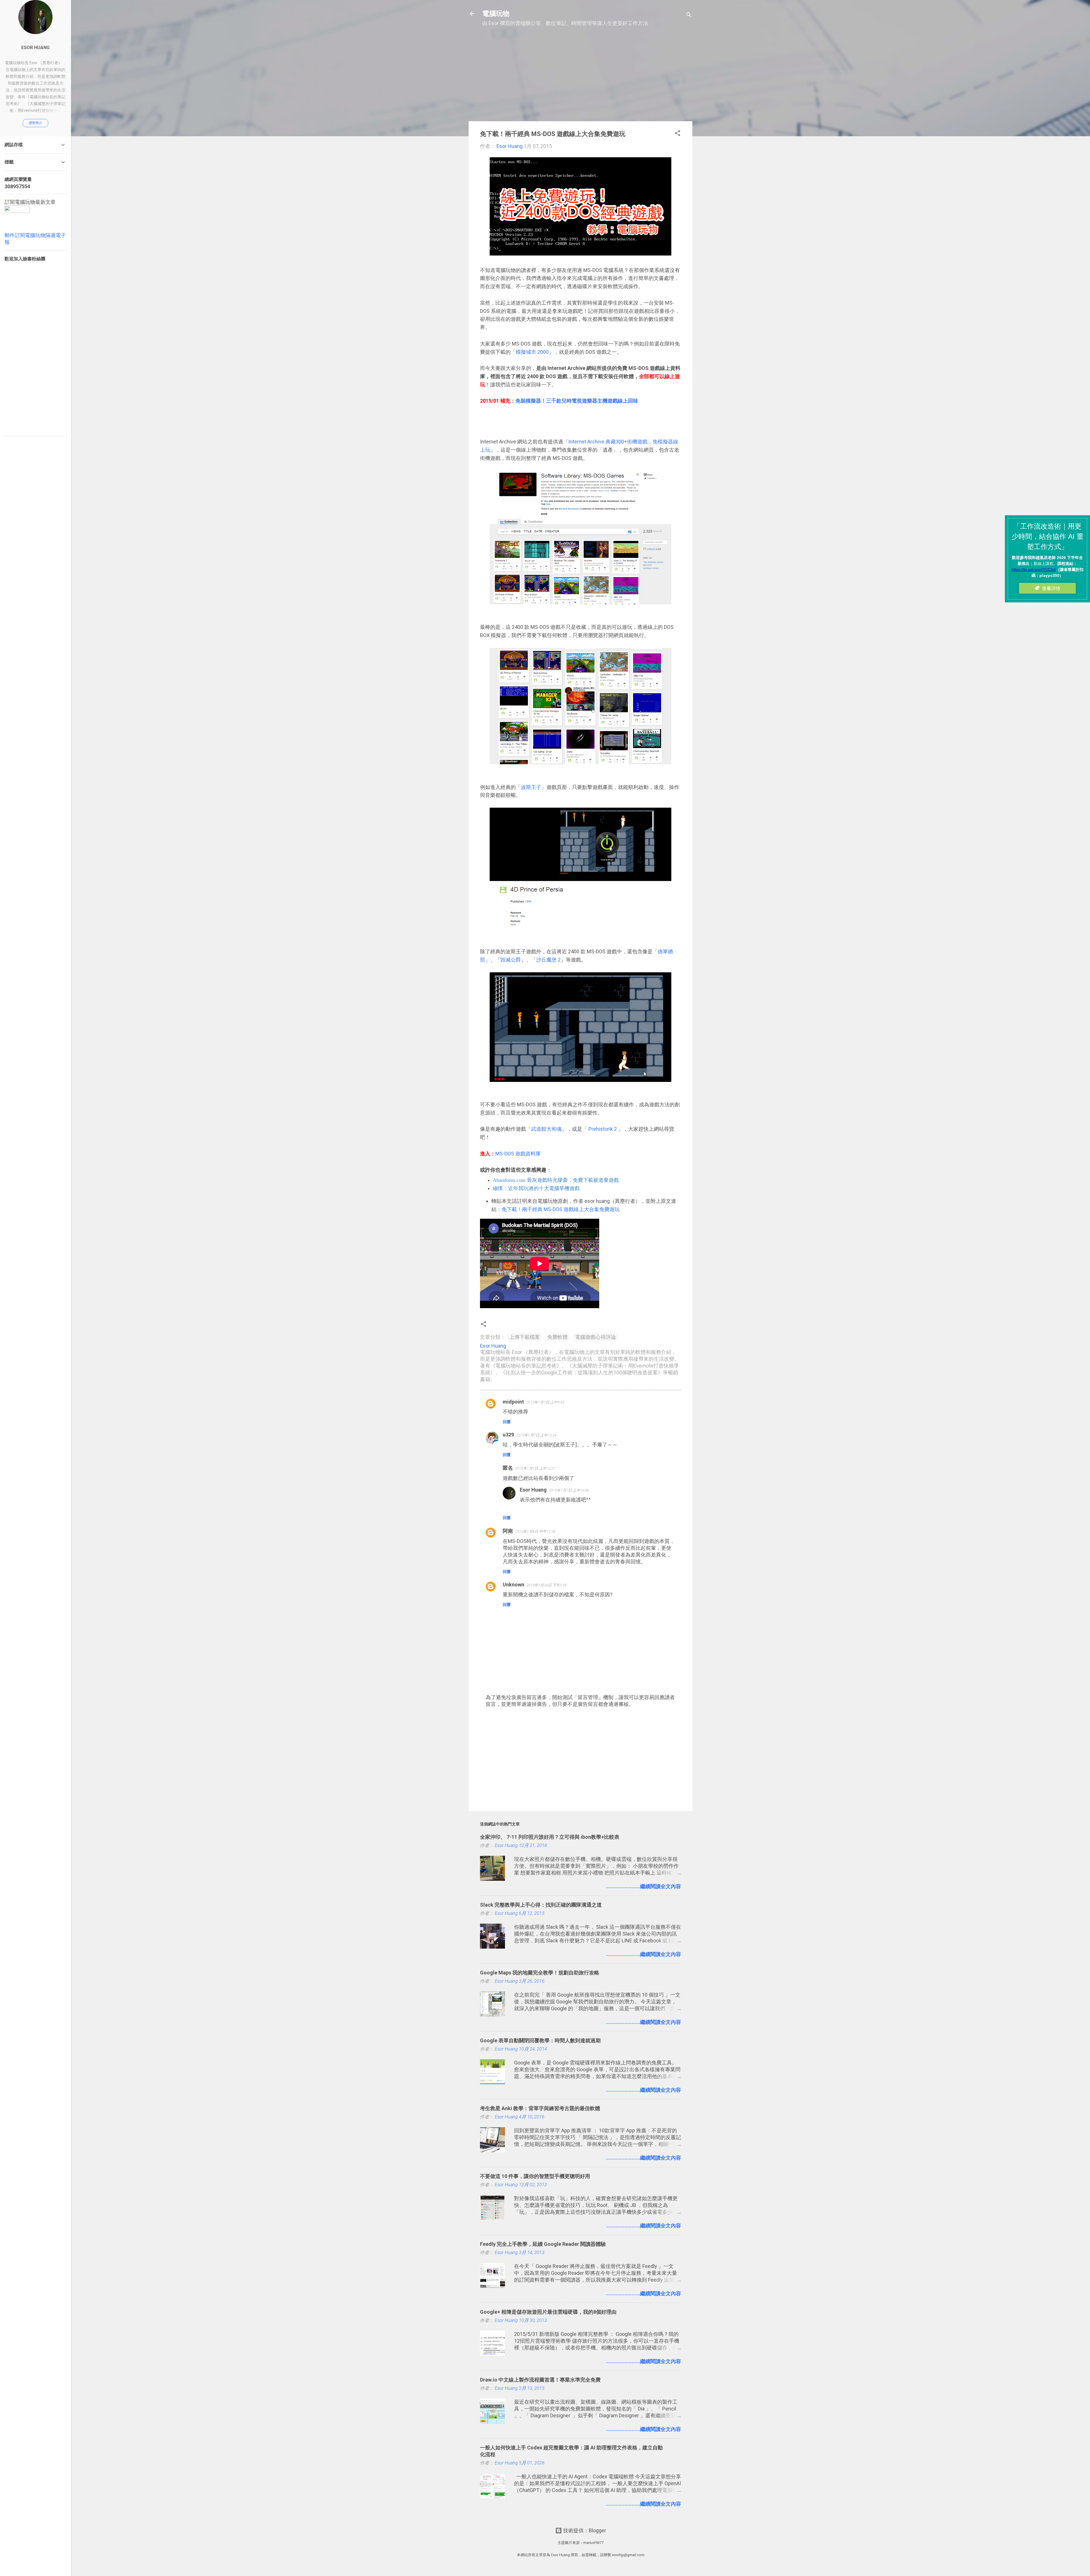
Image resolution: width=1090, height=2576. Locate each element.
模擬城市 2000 (532, 352)
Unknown (513, 1585)
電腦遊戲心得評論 (596, 1337)
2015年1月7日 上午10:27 (535, 1468)
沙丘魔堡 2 (548, 960)
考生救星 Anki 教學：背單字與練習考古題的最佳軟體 (540, 2108)
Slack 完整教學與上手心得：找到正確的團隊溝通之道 (541, 1905)
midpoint (513, 1402)
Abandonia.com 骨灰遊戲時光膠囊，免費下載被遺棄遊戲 (556, 1180)
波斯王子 (531, 787)
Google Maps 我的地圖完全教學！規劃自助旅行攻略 (540, 1973)
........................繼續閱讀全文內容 (643, 1886)
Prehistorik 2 (603, 1129)
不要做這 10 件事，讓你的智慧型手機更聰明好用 (535, 2176)
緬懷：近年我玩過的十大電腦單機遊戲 (536, 1188)
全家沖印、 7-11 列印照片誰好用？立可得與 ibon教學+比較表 (550, 1837)
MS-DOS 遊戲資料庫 (518, 1154)
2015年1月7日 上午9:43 (545, 1402)
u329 (508, 1435)
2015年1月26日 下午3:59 (547, 1585)
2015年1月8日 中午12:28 (535, 1531)
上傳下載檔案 (525, 1337)
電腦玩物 (496, 14)
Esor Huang (533, 1490)
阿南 (508, 1531)
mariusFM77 (593, 2543)
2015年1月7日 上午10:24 (536, 1435)
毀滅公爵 (511, 960)
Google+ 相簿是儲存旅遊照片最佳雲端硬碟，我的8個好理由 (548, 2312)
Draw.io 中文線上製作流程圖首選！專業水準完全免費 (540, 2380)
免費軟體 (557, 1337)
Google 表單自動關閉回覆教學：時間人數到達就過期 (540, 2040)
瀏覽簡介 (35, 123)
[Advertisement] (580, 77)
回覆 (507, 1422)
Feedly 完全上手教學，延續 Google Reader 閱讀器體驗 (543, 2244)
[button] (678, 134)
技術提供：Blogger (584, 2530)
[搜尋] (689, 15)
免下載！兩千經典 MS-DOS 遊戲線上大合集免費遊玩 (561, 1209)
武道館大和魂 (546, 1129)
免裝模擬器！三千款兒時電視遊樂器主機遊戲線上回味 (577, 401)
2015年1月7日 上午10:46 (569, 1490)
